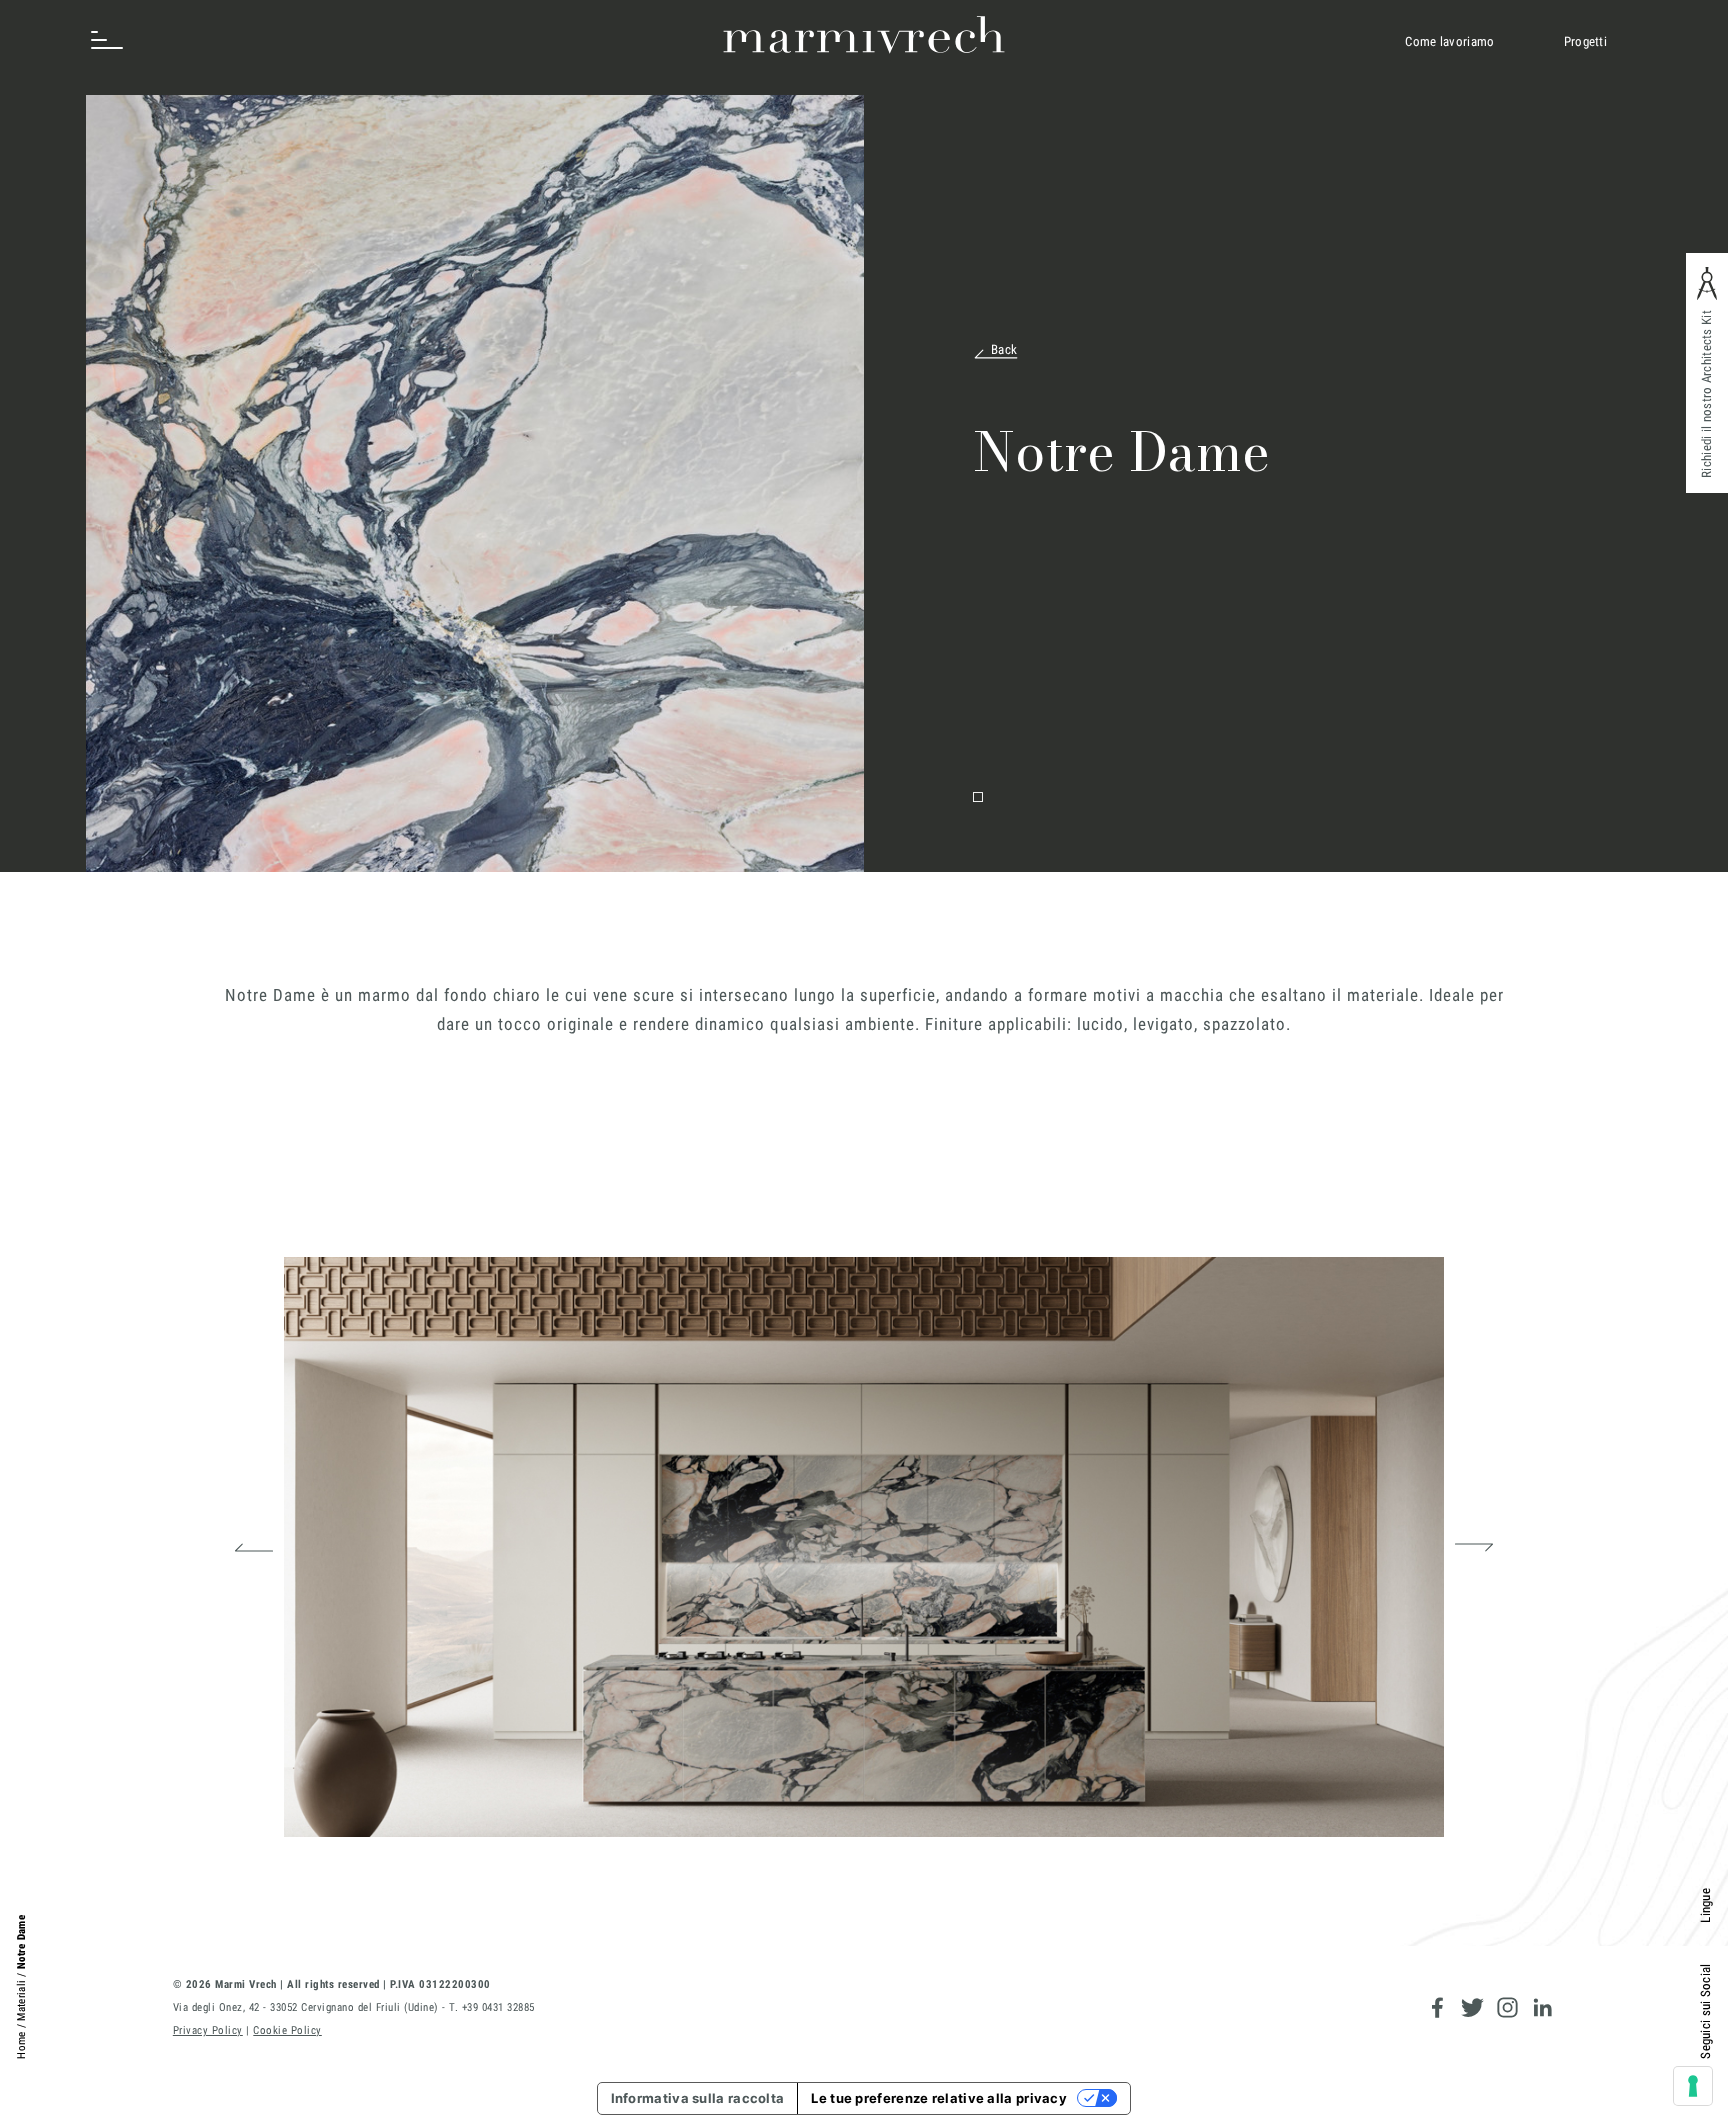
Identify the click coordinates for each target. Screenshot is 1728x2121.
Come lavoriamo (1449, 41)
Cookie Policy (287, 2030)
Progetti (1585, 41)
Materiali (21, 2000)
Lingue (1705, 1905)
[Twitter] (1472, 2007)
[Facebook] (1437, 2007)
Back (1004, 349)
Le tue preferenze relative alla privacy (939, 2098)
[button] (254, 1547)
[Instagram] (1507, 2007)
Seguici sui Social (1705, 2010)
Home (21, 2045)
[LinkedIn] (1542, 2007)
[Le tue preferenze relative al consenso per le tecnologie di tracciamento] (1693, 2086)
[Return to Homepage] (864, 35)
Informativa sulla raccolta (698, 2098)
